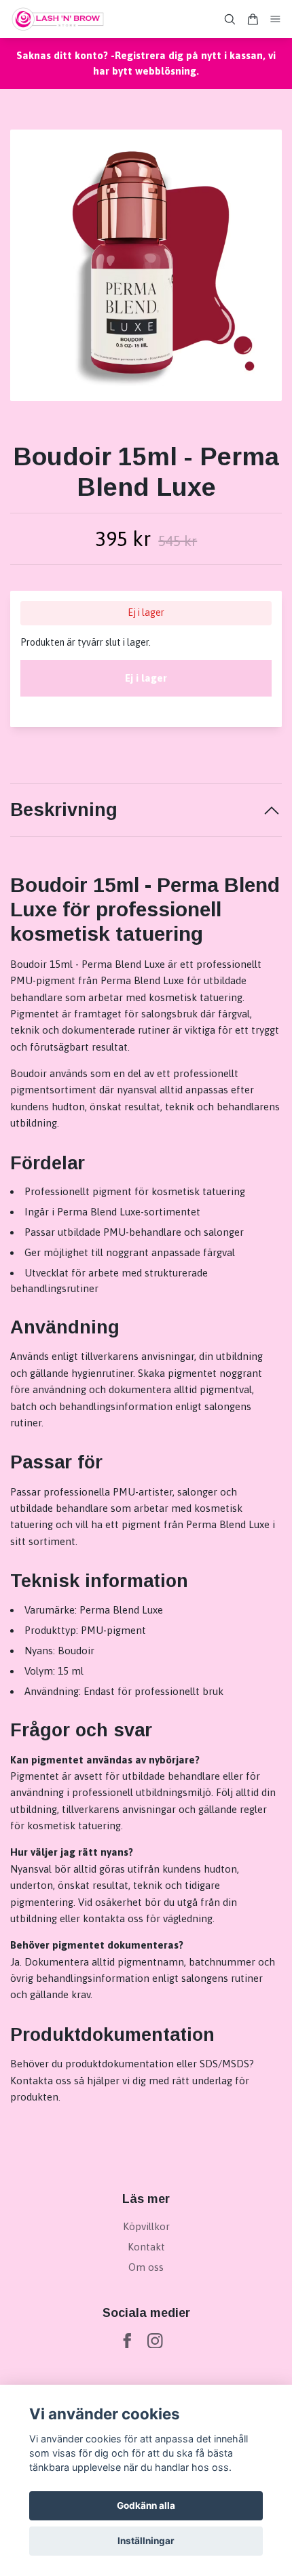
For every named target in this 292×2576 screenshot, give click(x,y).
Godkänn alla (146, 2505)
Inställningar (146, 2541)
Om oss (146, 2267)
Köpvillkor (146, 2226)
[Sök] (230, 19)
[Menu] (276, 19)
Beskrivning (64, 810)
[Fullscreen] (146, 265)
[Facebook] (127, 2341)
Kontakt (146, 2247)
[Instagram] (155, 2341)
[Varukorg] (253, 19)
